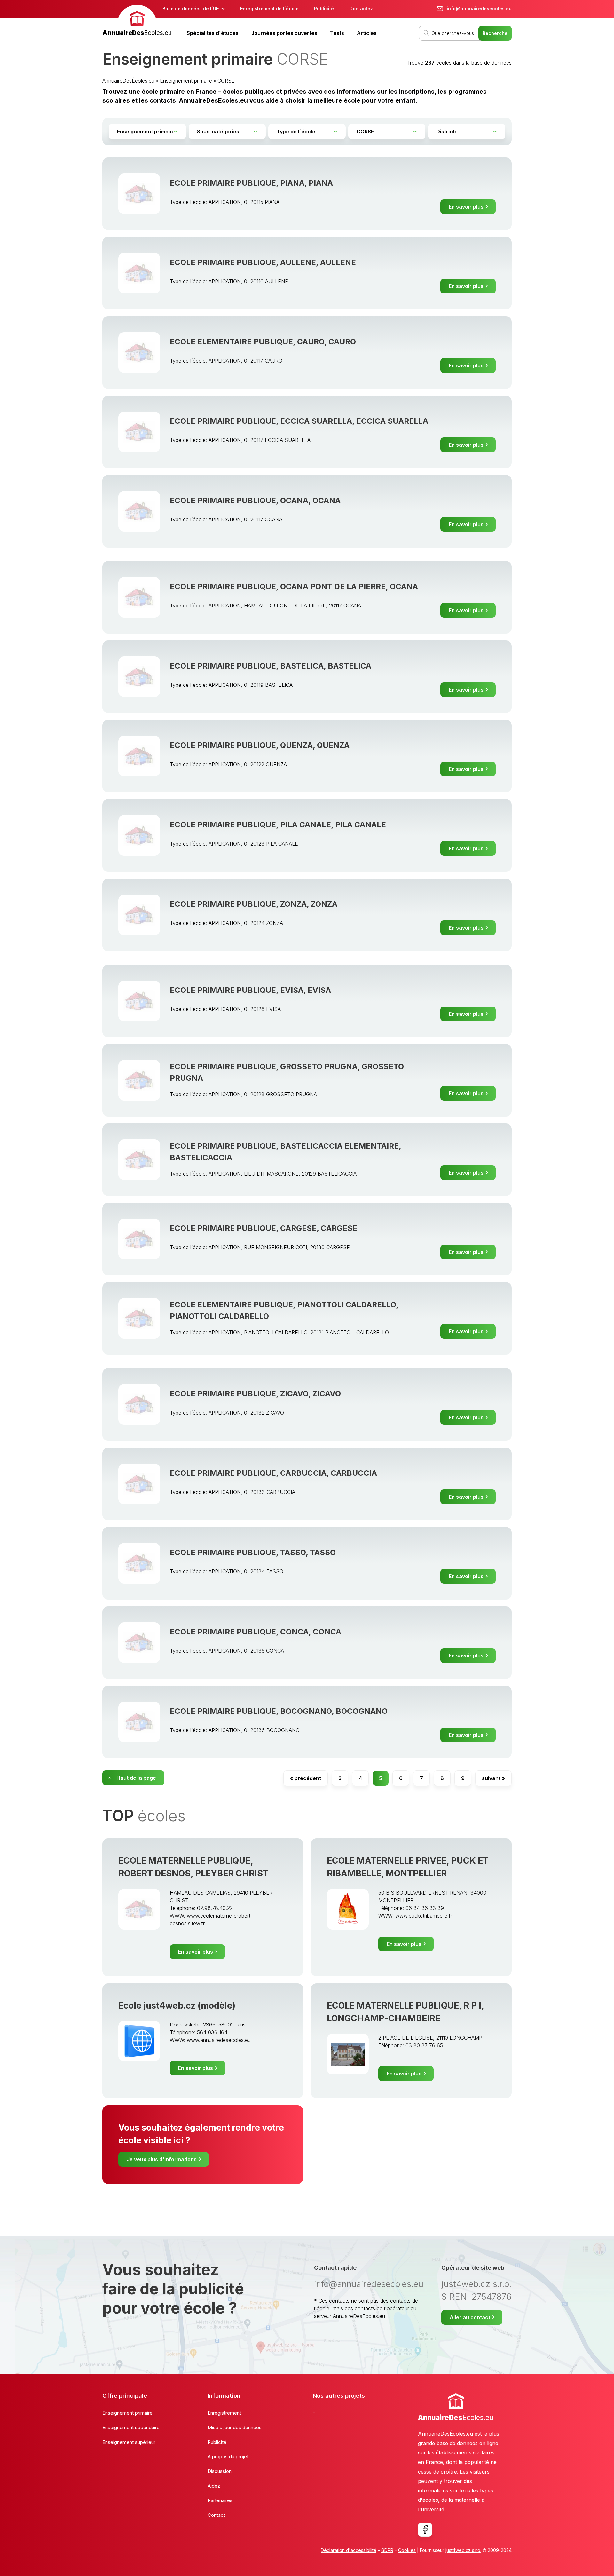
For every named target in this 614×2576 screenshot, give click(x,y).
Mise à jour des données (235, 2427)
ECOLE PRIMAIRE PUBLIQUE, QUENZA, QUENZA (260, 745)
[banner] (137, 21)
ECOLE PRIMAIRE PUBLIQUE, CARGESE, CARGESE (264, 1228)
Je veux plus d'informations (162, 2159)
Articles (367, 33)
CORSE (226, 81)
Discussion (220, 2471)
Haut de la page (136, 1778)
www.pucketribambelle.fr (424, 1916)
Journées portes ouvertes (284, 33)
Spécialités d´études (213, 33)
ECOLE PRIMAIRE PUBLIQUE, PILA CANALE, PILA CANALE (278, 825)
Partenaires (220, 2500)
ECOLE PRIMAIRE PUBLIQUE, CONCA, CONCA (256, 1632)
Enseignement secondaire (131, 2427)
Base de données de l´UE (191, 8)
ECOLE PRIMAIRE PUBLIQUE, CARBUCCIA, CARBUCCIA (273, 1473)
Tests (337, 33)
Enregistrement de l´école (269, 8)
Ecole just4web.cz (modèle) (177, 2006)
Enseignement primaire (186, 81)
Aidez (214, 2486)
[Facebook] (425, 2530)
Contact (216, 2515)
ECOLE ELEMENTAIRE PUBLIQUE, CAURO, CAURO (263, 342)
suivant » (493, 1778)
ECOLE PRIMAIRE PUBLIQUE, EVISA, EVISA (250, 990)
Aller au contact (470, 2317)
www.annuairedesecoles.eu (219, 2040)
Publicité (324, 8)
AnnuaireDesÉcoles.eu (128, 81)
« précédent (306, 1778)
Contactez (361, 8)
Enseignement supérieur (129, 2442)
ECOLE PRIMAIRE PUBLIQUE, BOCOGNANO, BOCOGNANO (279, 1711)
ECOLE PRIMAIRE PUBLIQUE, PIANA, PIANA (251, 183)
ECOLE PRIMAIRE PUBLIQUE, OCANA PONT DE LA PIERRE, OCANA (294, 586)
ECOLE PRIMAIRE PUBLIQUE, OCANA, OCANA (255, 500)
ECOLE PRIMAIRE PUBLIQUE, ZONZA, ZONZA (254, 904)
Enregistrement (224, 2413)
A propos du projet (228, 2456)
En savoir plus (466, 207)
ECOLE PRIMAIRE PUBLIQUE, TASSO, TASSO (253, 1552)
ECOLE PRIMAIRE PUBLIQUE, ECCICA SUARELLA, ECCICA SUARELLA (299, 421)
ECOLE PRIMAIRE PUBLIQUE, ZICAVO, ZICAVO (255, 1394)
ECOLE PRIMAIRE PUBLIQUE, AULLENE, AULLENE (263, 262)
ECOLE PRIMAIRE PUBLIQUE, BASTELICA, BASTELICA (271, 666)
